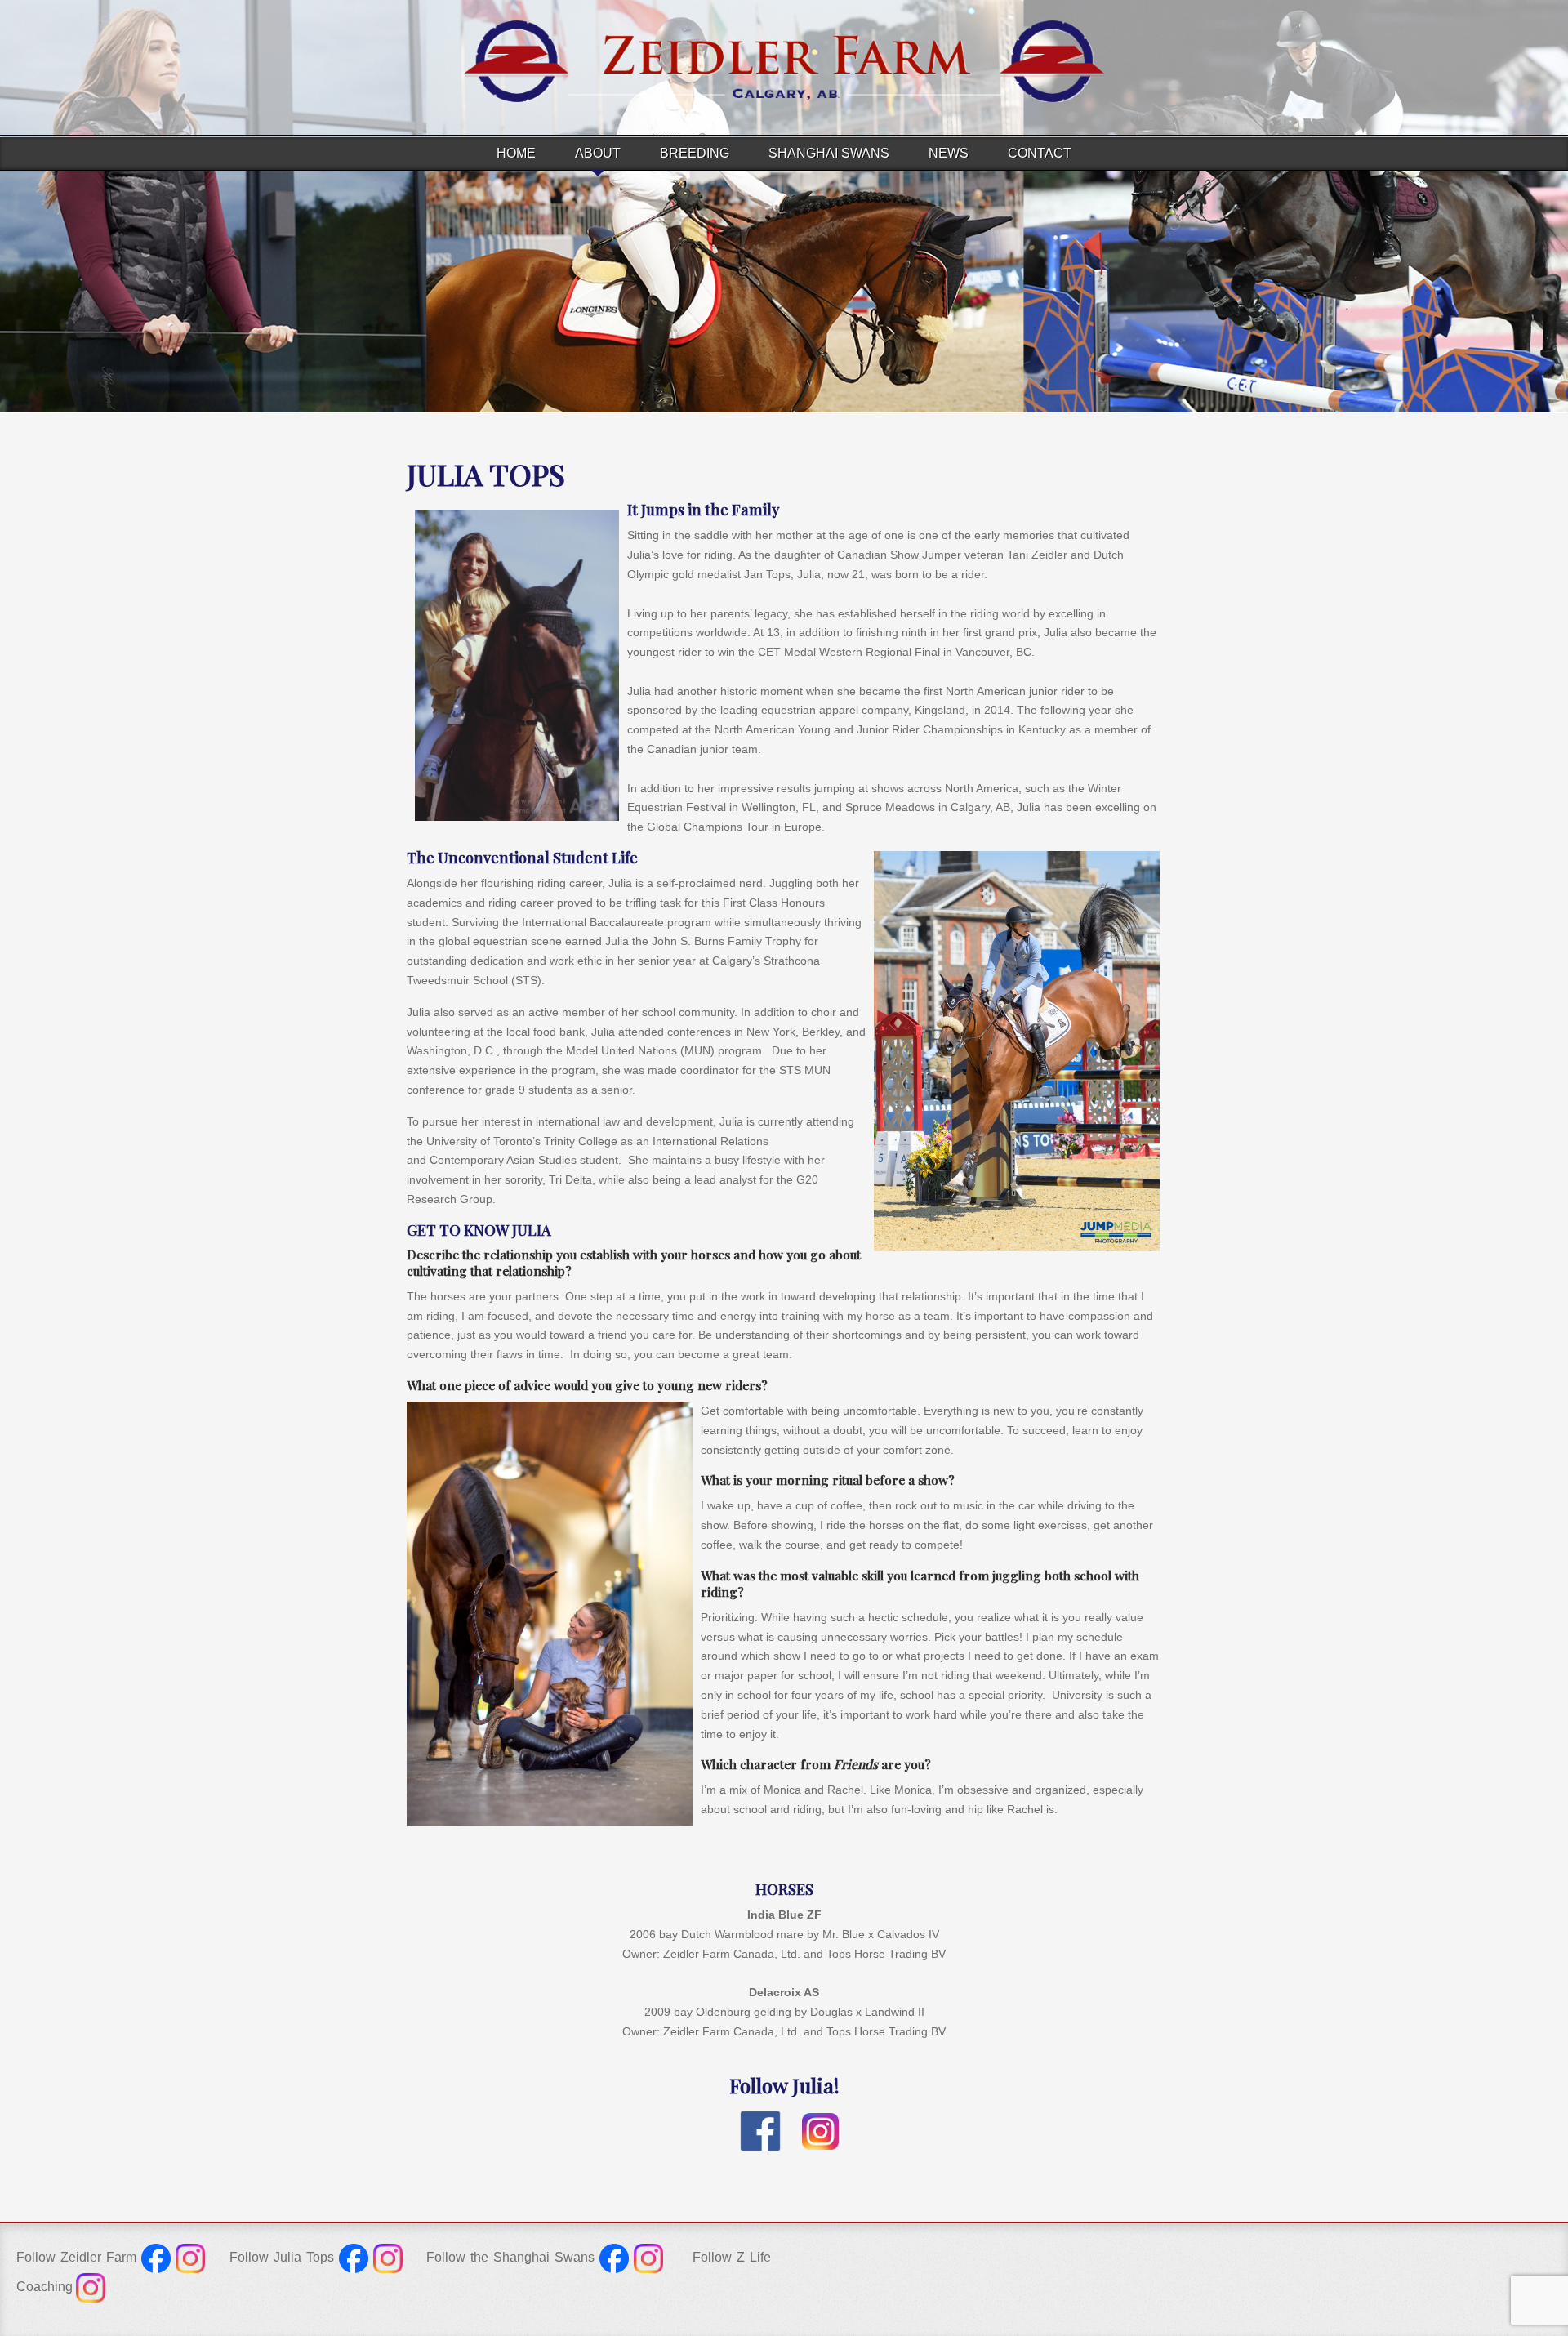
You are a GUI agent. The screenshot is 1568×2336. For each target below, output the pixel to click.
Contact (1040, 153)
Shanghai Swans (829, 153)
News (949, 153)
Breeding (695, 153)
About (598, 153)
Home (516, 153)
